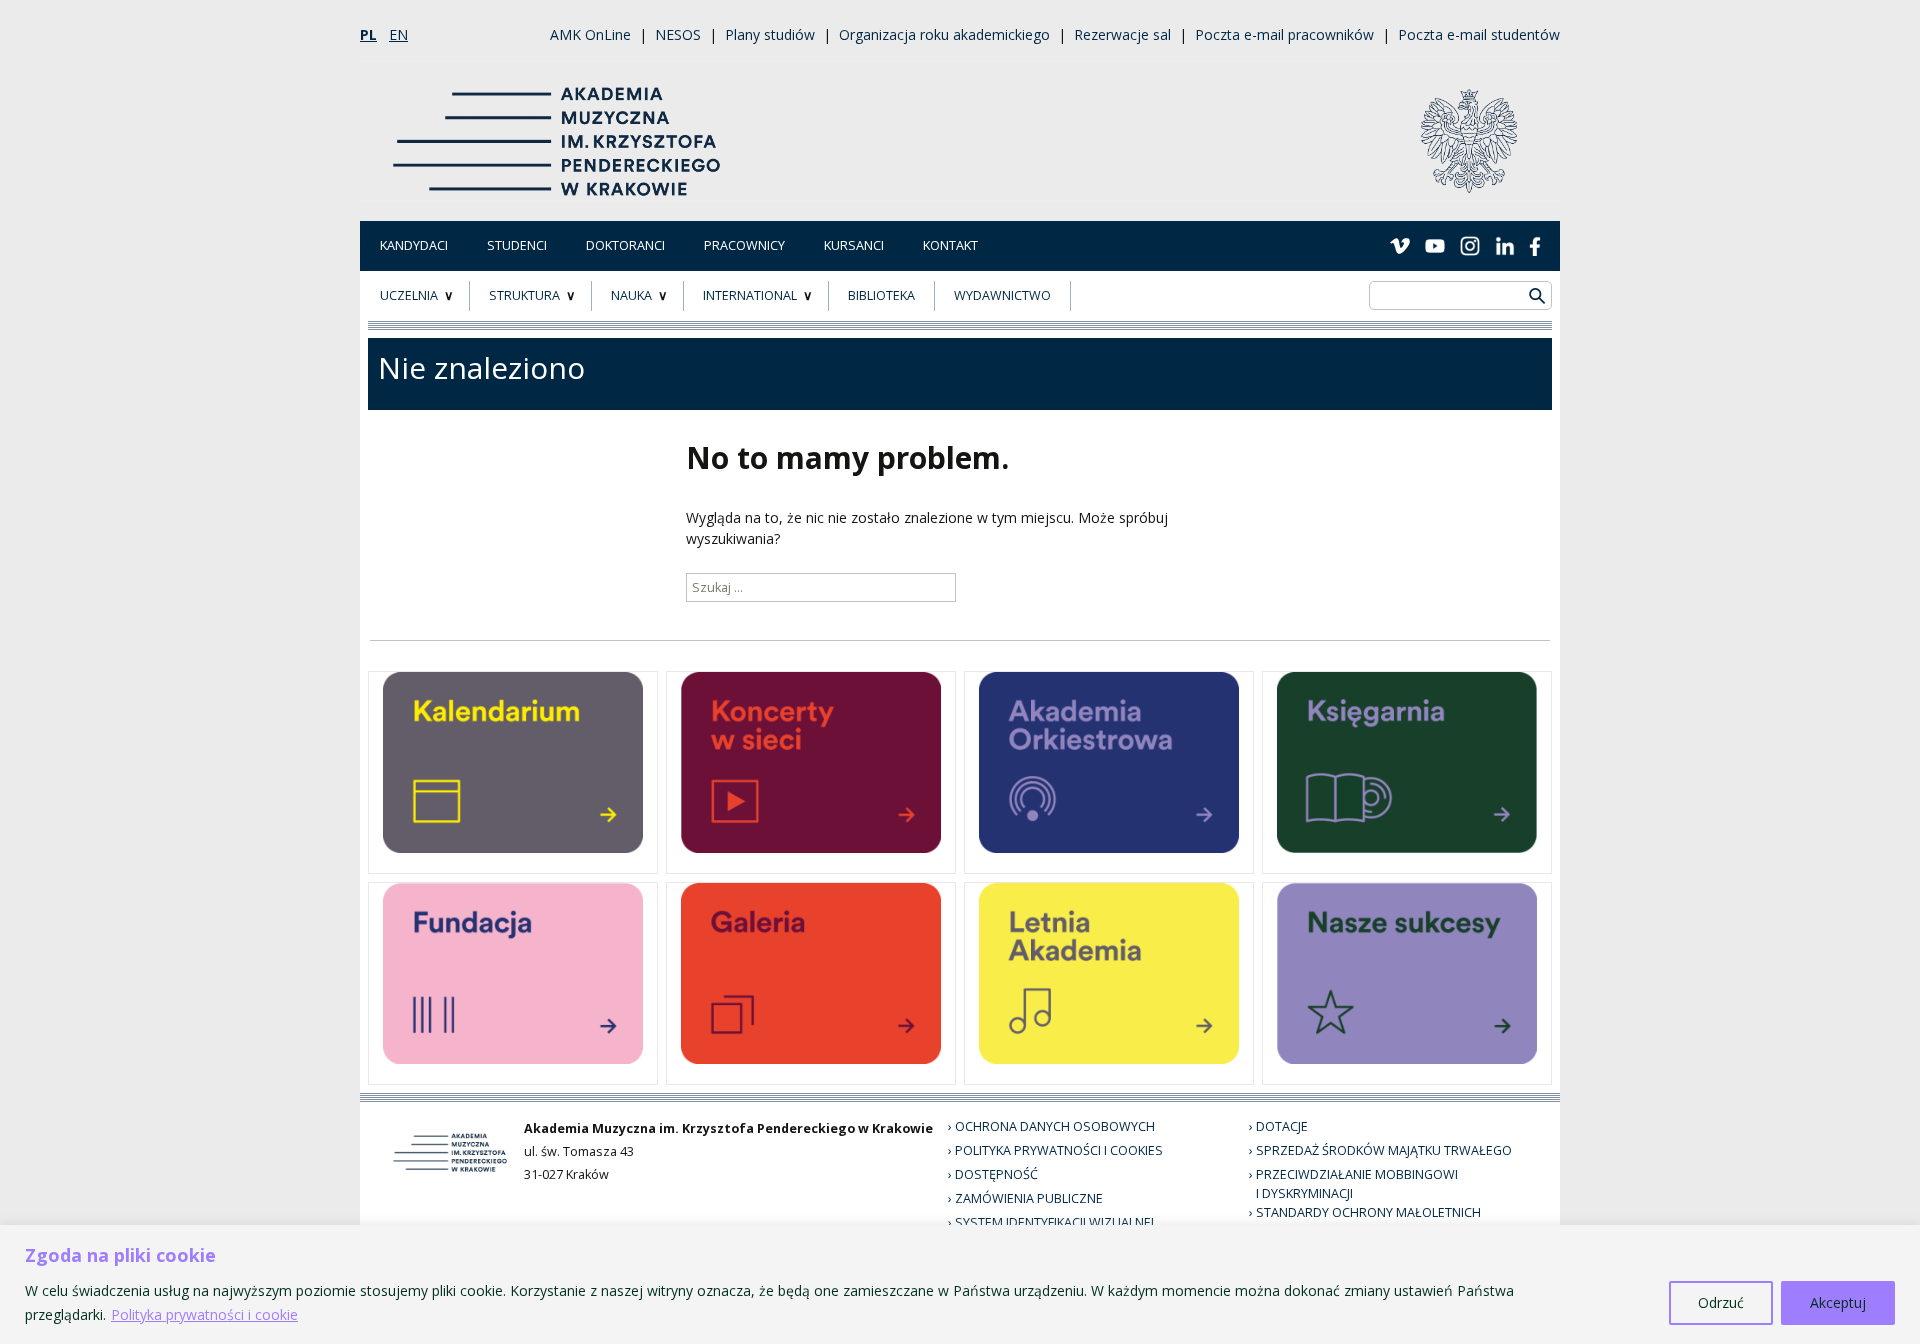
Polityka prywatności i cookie (204, 1314)
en (398, 34)
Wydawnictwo (1002, 295)
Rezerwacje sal (1122, 34)
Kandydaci (414, 245)
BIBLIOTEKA (881, 295)
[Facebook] (1535, 245)
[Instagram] (1470, 245)
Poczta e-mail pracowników (1284, 34)
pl (368, 34)
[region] (960, 1284)
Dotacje (1282, 1126)
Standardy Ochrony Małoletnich (1368, 1212)
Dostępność (996, 1174)
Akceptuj (1838, 1302)
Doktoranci (625, 245)
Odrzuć (1721, 1302)
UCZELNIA (409, 295)
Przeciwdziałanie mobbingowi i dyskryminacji (1357, 1184)
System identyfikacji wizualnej (1054, 1222)
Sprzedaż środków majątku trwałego (1384, 1150)
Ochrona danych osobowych (1055, 1126)
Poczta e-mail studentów (1479, 34)
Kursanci (854, 245)
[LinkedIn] (1505, 245)
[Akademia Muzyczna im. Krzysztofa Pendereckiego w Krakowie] (559, 129)
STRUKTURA (524, 295)
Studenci (517, 245)
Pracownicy (744, 245)
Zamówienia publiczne (1029, 1198)
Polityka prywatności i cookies (1059, 1150)
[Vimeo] (1400, 245)
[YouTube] (1435, 245)
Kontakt (950, 245)
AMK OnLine (590, 34)
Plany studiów (770, 34)
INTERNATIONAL (750, 295)
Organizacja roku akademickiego (944, 34)
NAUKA (631, 295)
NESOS (678, 34)
